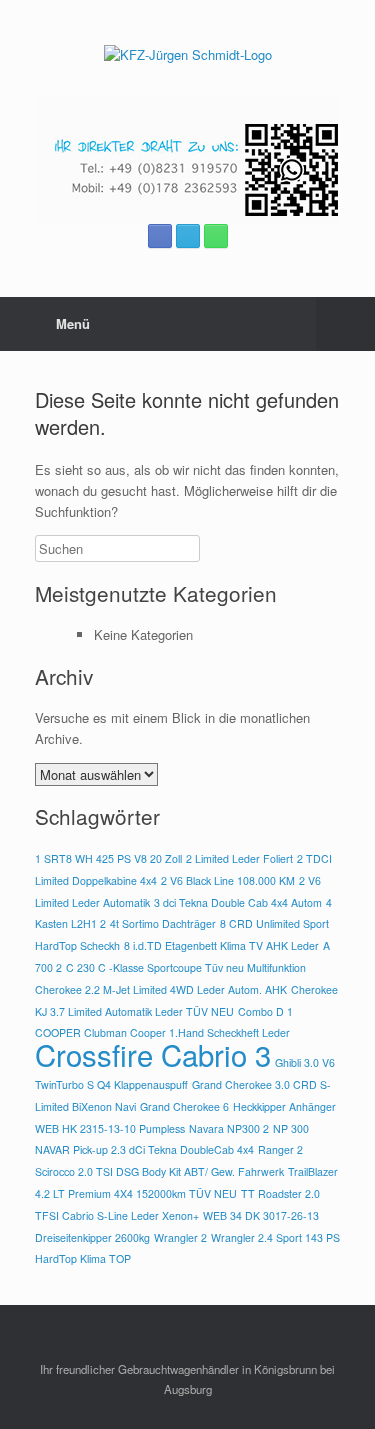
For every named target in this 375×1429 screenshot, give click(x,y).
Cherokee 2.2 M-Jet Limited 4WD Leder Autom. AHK (161, 989)
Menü (73, 323)
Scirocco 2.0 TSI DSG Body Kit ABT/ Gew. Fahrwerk (159, 1171)
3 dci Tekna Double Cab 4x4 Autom (238, 902)
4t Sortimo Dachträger (163, 923)
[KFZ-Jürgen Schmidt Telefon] (216, 236)
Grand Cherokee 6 (184, 1106)
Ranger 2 (280, 1149)
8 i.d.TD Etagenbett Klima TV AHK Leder (221, 945)
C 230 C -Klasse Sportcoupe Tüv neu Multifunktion (186, 967)
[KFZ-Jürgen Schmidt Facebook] (160, 236)
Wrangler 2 (180, 1237)
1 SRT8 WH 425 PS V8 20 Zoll (108, 858)
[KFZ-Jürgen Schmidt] (187, 55)
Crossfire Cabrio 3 (153, 1054)
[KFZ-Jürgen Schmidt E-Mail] (188, 236)
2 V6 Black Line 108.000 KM (228, 880)
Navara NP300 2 (229, 1128)
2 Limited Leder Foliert (239, 858)
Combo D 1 (265, 1011)
